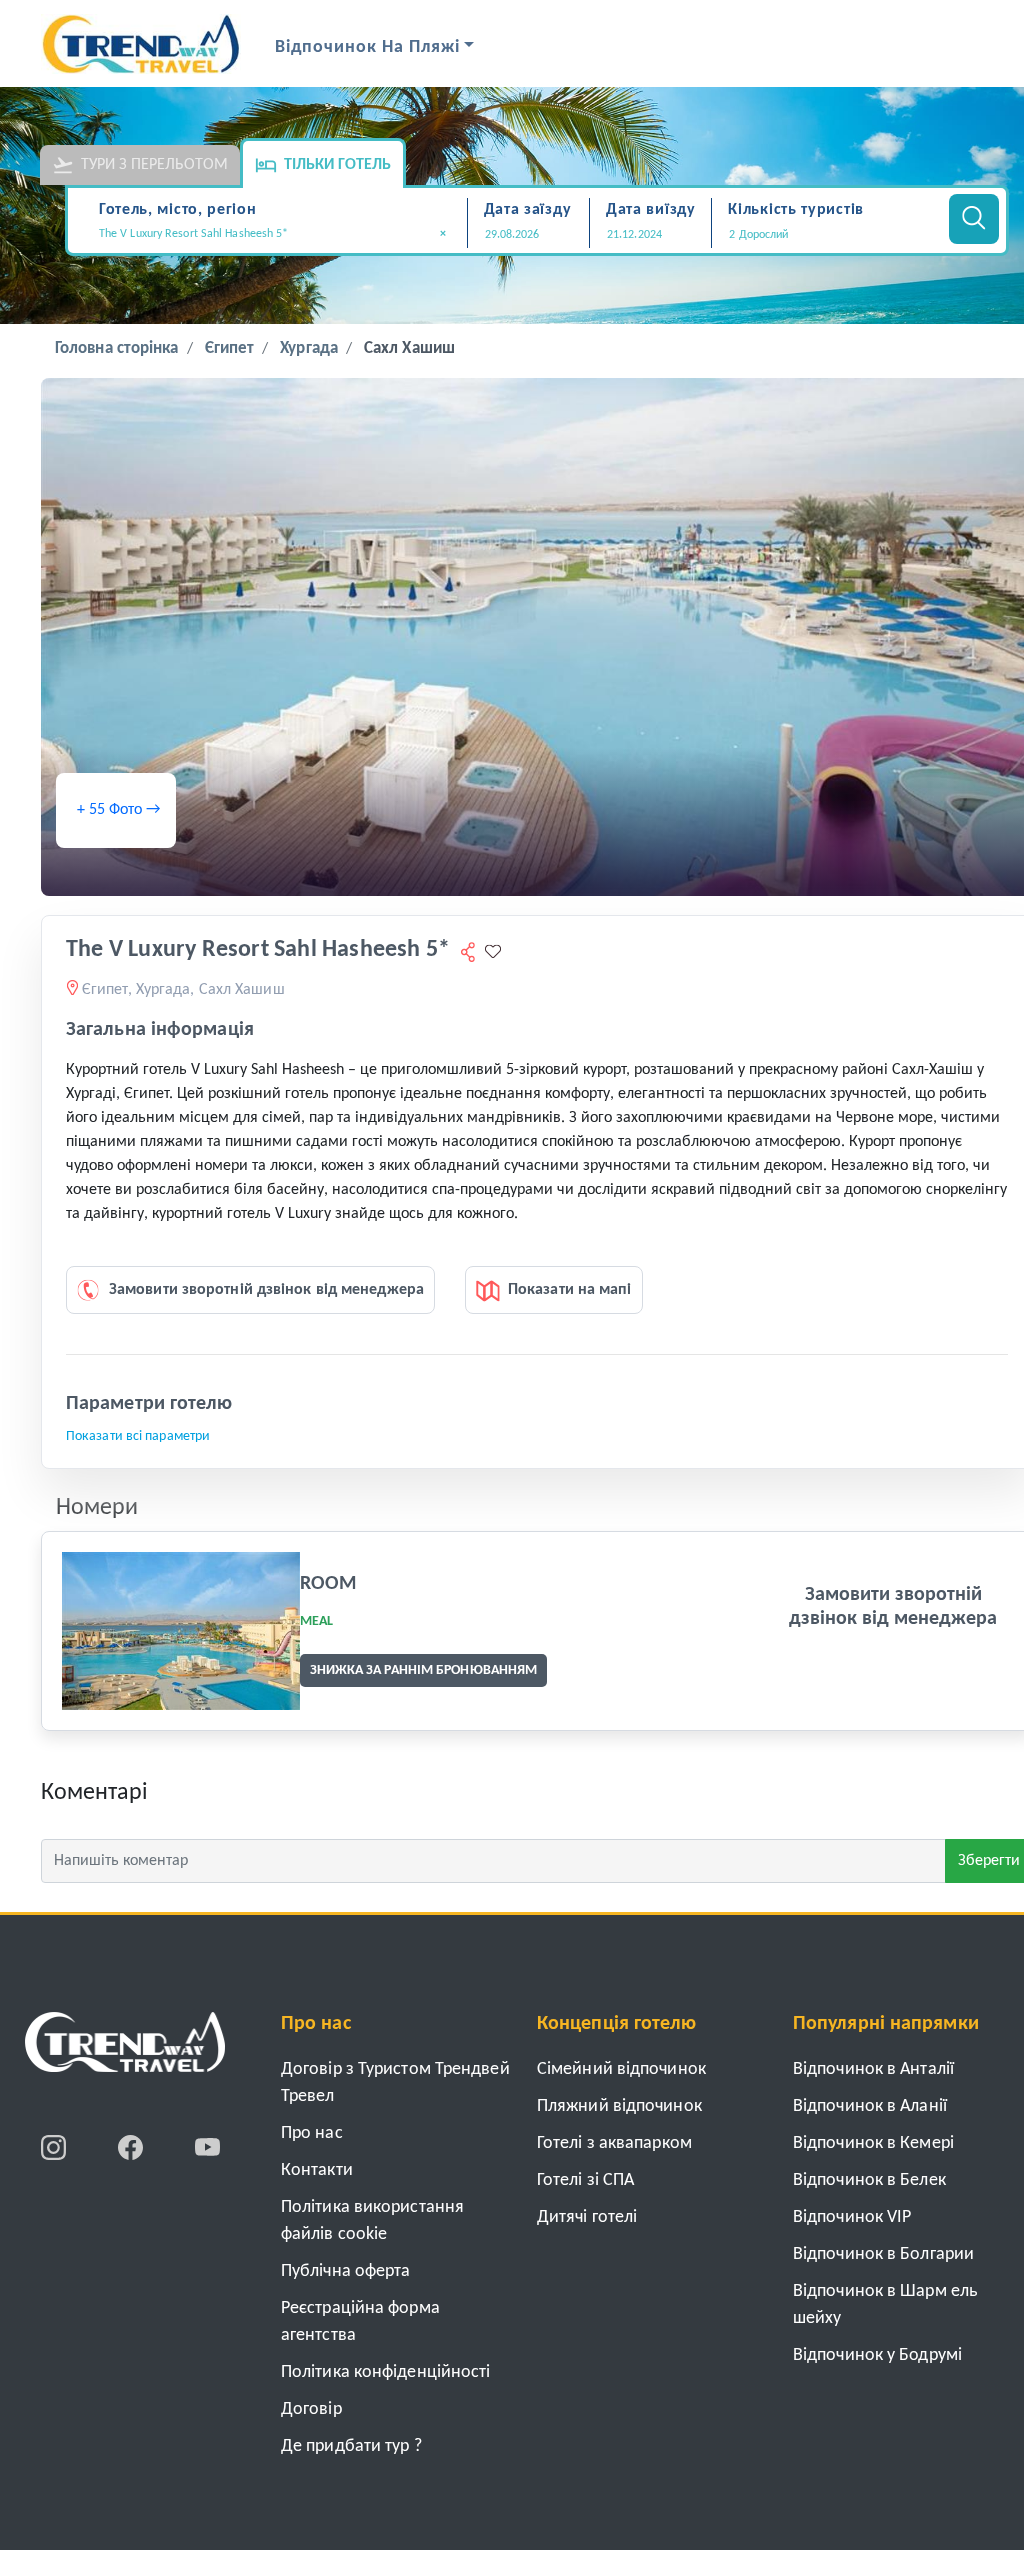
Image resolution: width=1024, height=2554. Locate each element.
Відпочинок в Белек (869, 2180)
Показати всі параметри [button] (138, 1436)
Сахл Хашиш (409, 348)
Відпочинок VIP (852, 2217)
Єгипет (230, 348)
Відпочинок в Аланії (870, 2106)
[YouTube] (207, 2147)
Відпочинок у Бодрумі (877, 2355)
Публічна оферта (346, 2271)
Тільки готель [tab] (337, 165)
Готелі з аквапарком (614, 2143)
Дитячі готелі (587, 2217)
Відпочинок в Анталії (873, 2069)
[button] (827, 235)
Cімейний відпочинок (621, 2069)
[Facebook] (132, 2147)
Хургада (309, 348)
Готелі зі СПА (585, 2180)
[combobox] (280, 236)
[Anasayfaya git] (125, 2049)
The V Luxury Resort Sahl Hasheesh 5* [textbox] (273, 234)
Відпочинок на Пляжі (367, 47)
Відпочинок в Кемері (873, 2143)
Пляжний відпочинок (619, 2106)
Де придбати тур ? (351, 2446)
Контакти (317, 2170)
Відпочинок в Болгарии (883, 2254)
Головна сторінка (117, 348)
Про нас (312, 2133)
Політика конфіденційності (386, 2372)
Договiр (311, 2409)
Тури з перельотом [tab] (154, 165)
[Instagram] (55, 2147)
